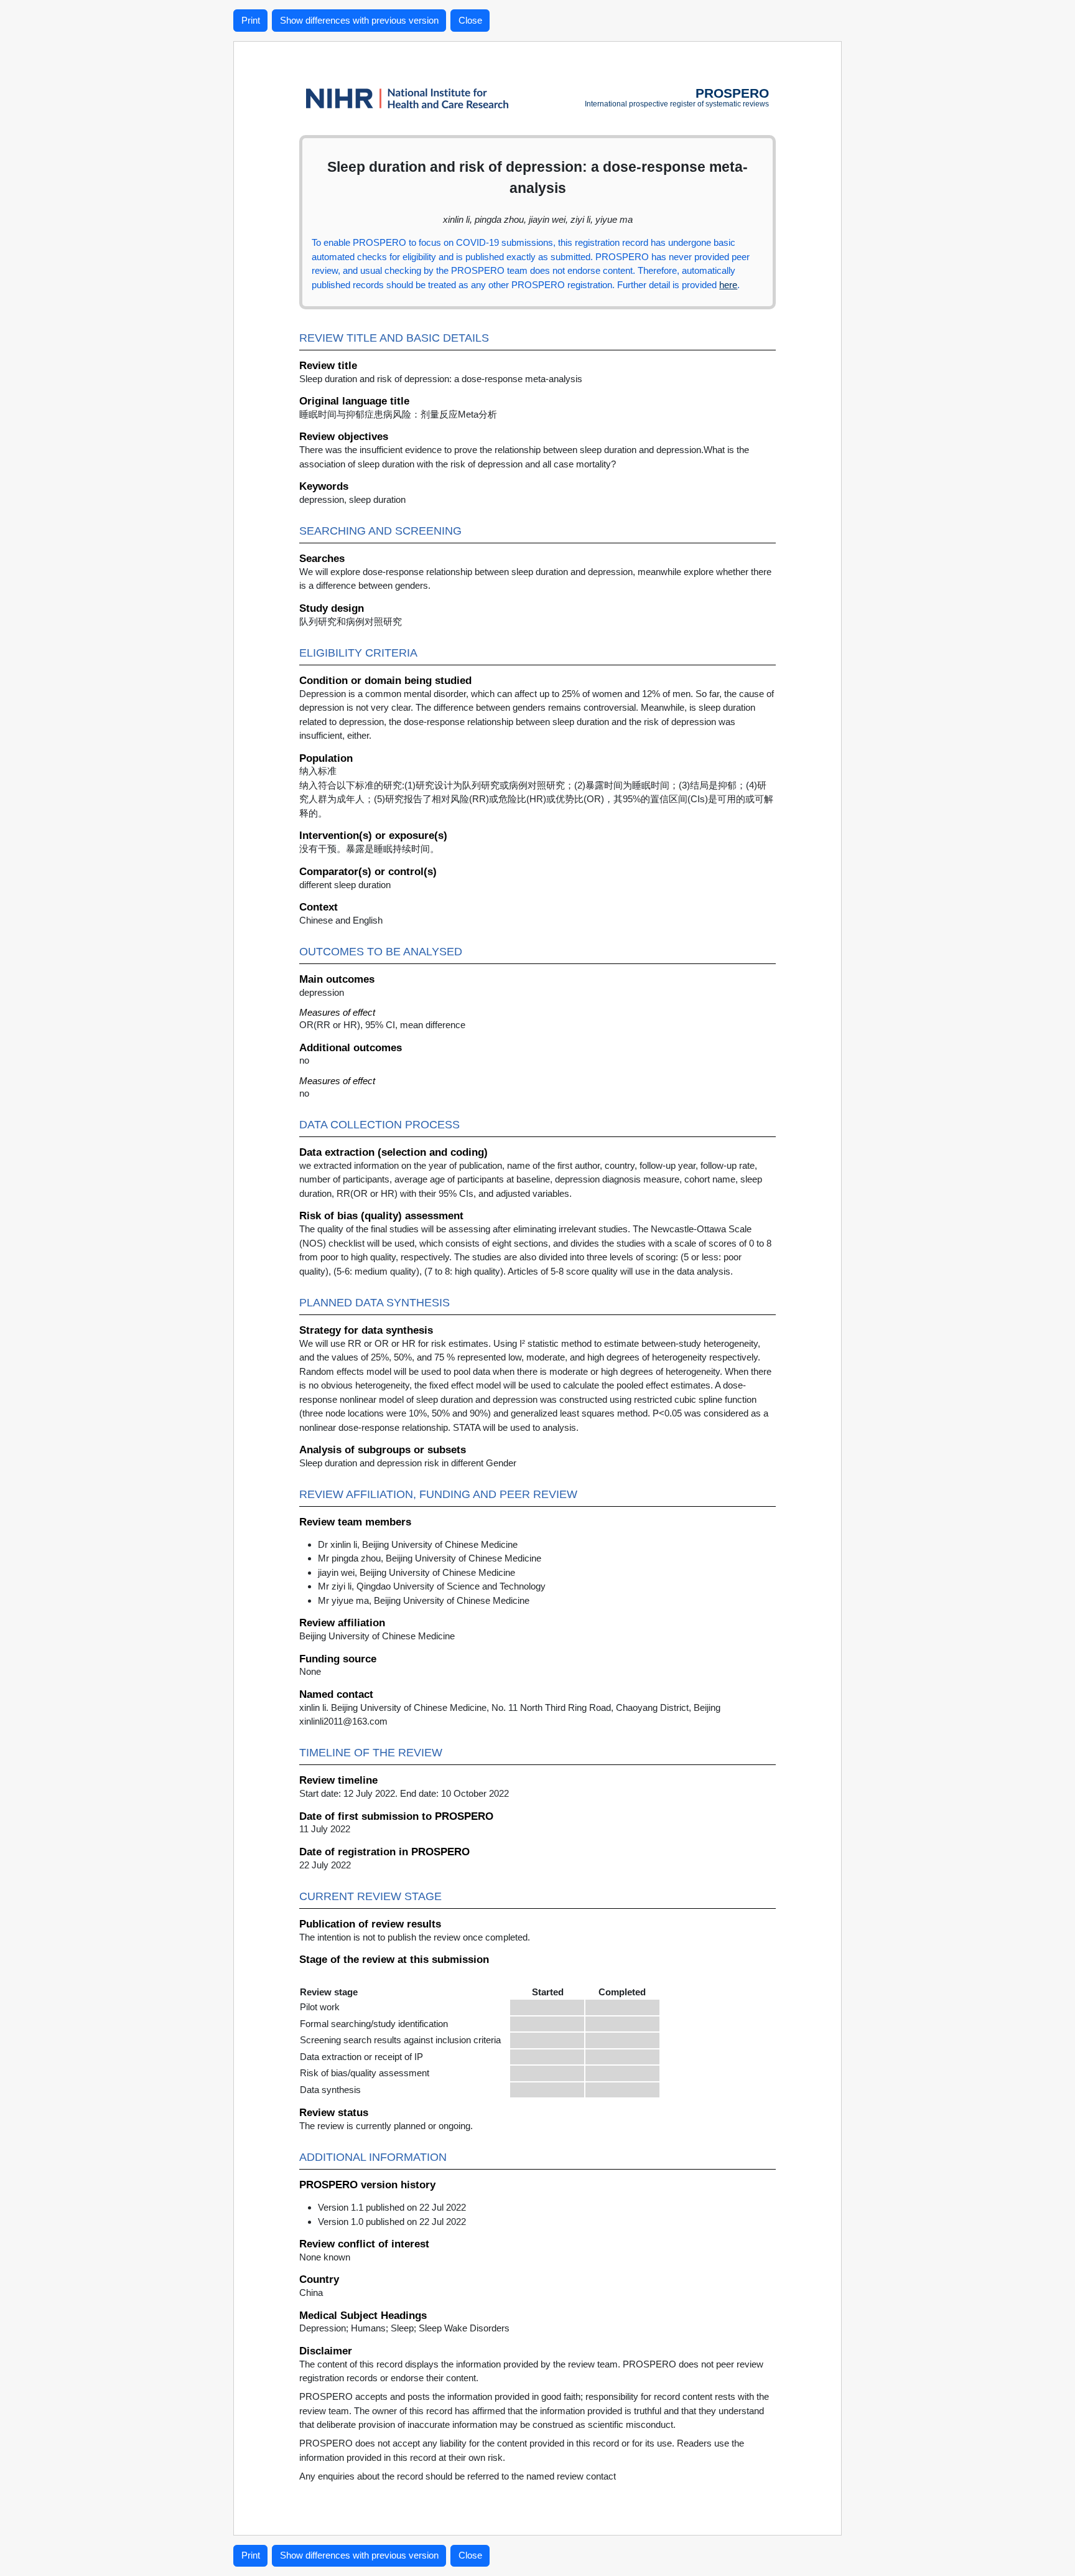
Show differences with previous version (359, 20)
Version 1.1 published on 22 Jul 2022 (392, 2207)
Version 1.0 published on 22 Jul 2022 (392, 2222)
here (728, 285)
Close (470, 20)
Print (251, 20)
